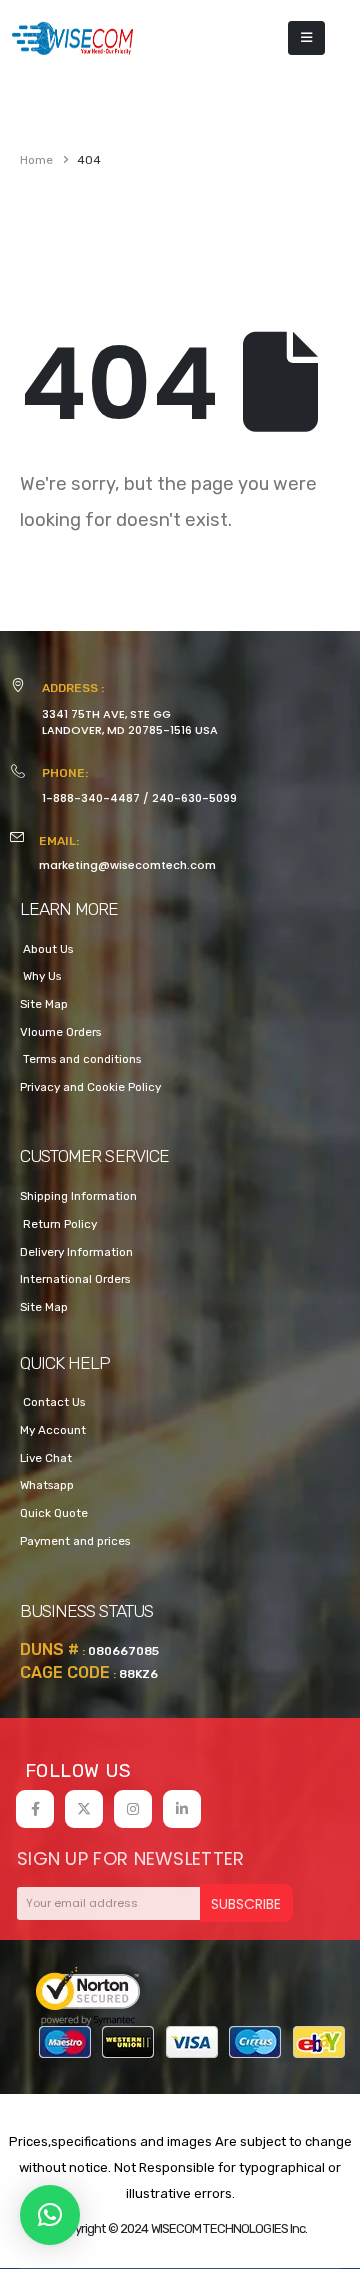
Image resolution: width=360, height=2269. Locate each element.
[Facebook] (35, 1809)
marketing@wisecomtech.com (127, 865)
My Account (53, 1430)
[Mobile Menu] (306, 38)
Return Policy (58, 1224)
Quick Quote (54, 1513)
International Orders (75, 1279)
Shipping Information (78, 1196)
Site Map (44, 1004)
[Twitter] (84, 1809)
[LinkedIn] (182, 1809)
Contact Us (52, 1402)
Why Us (40, 976)
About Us (46, 949)
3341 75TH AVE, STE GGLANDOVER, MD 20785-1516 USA (130, 722)
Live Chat (46, 1458)
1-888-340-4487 (91, 798)
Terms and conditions (80, 1059)
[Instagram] (133, 1809)
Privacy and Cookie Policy (90, 1087)
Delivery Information (76, 1252)
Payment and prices (75, 1541)
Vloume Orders (60, 1032)
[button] (50, 2215)
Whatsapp (47, 1485)
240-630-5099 (194, 798)
